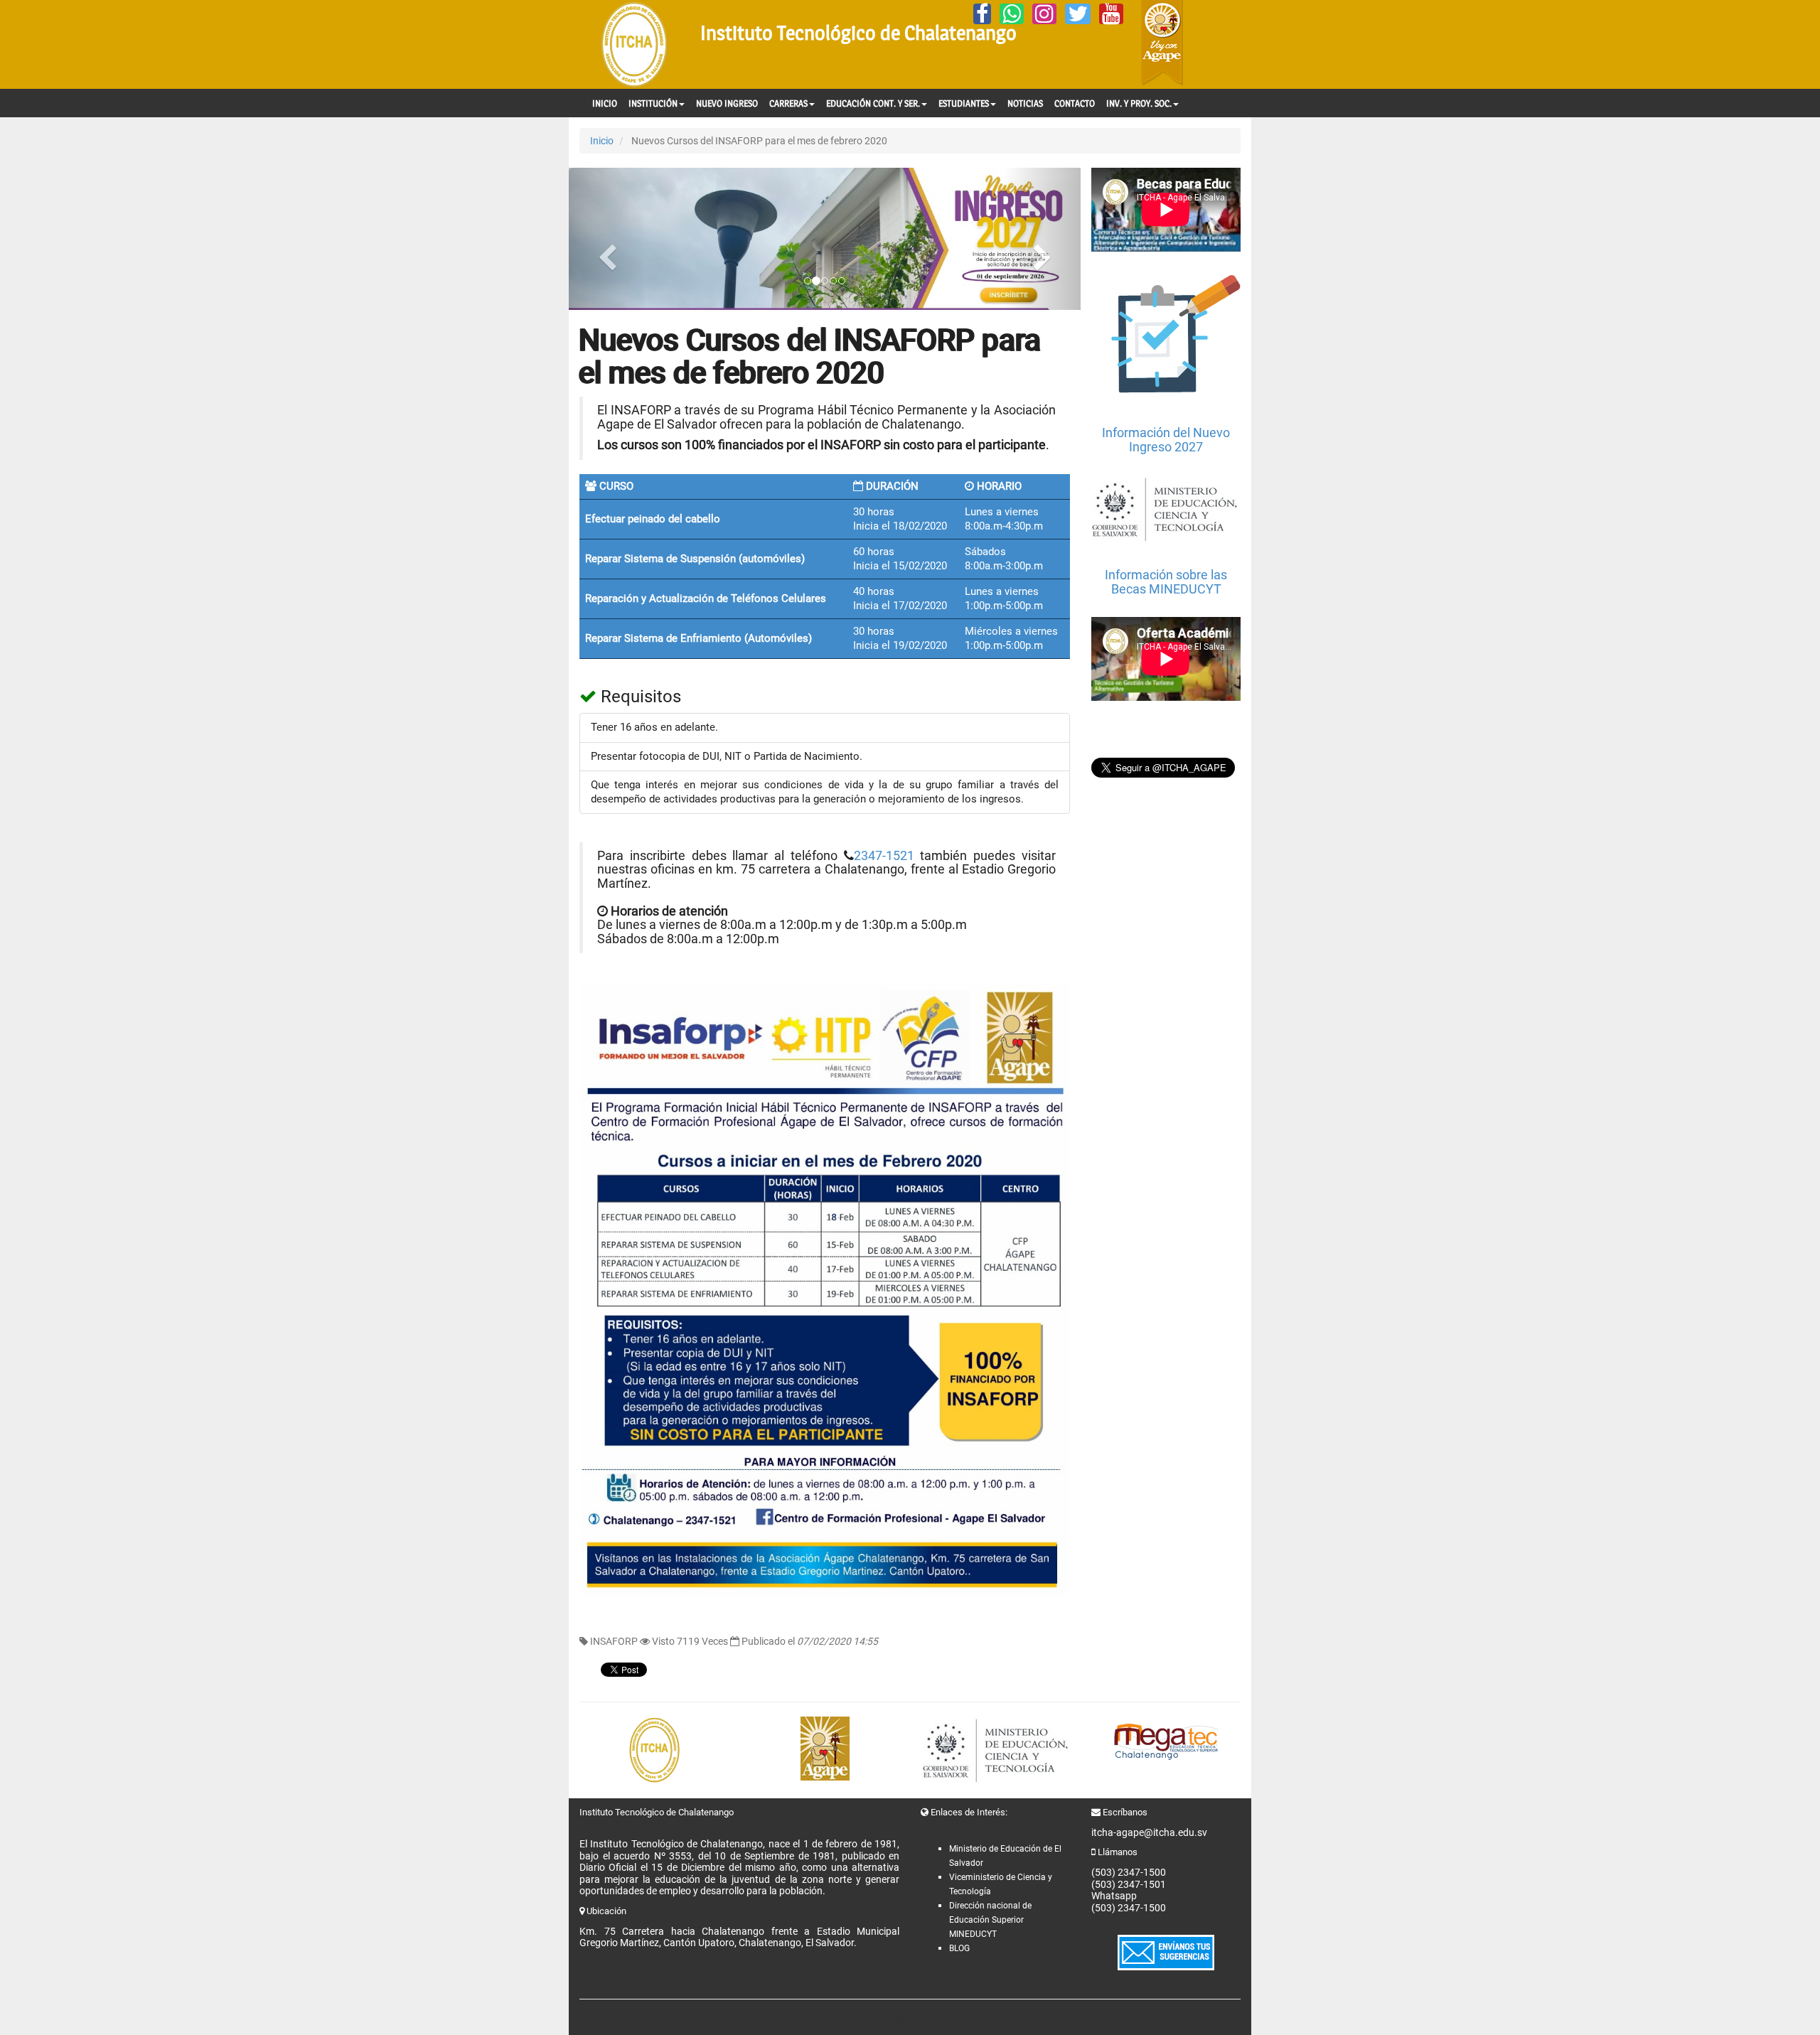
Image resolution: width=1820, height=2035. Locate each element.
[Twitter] (1078, 14)
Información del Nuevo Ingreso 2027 (1166, 440)
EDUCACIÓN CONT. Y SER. (873, 103)
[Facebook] (982, 14)
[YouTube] (1111, 14)
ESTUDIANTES (964, 103)
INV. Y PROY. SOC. (1139, 103)
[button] (607, 239)
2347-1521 (884, 856)
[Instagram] (1044, 14)
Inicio (602, 141)
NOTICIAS (1025, 103)
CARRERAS (788, 103)
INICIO (605, 103)
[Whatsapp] (1012, 14)
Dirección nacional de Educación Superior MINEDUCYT (990, 1920)
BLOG (959, 1948)
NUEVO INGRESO (727, 103)
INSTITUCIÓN (653, 103)
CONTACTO (1075, 103)
